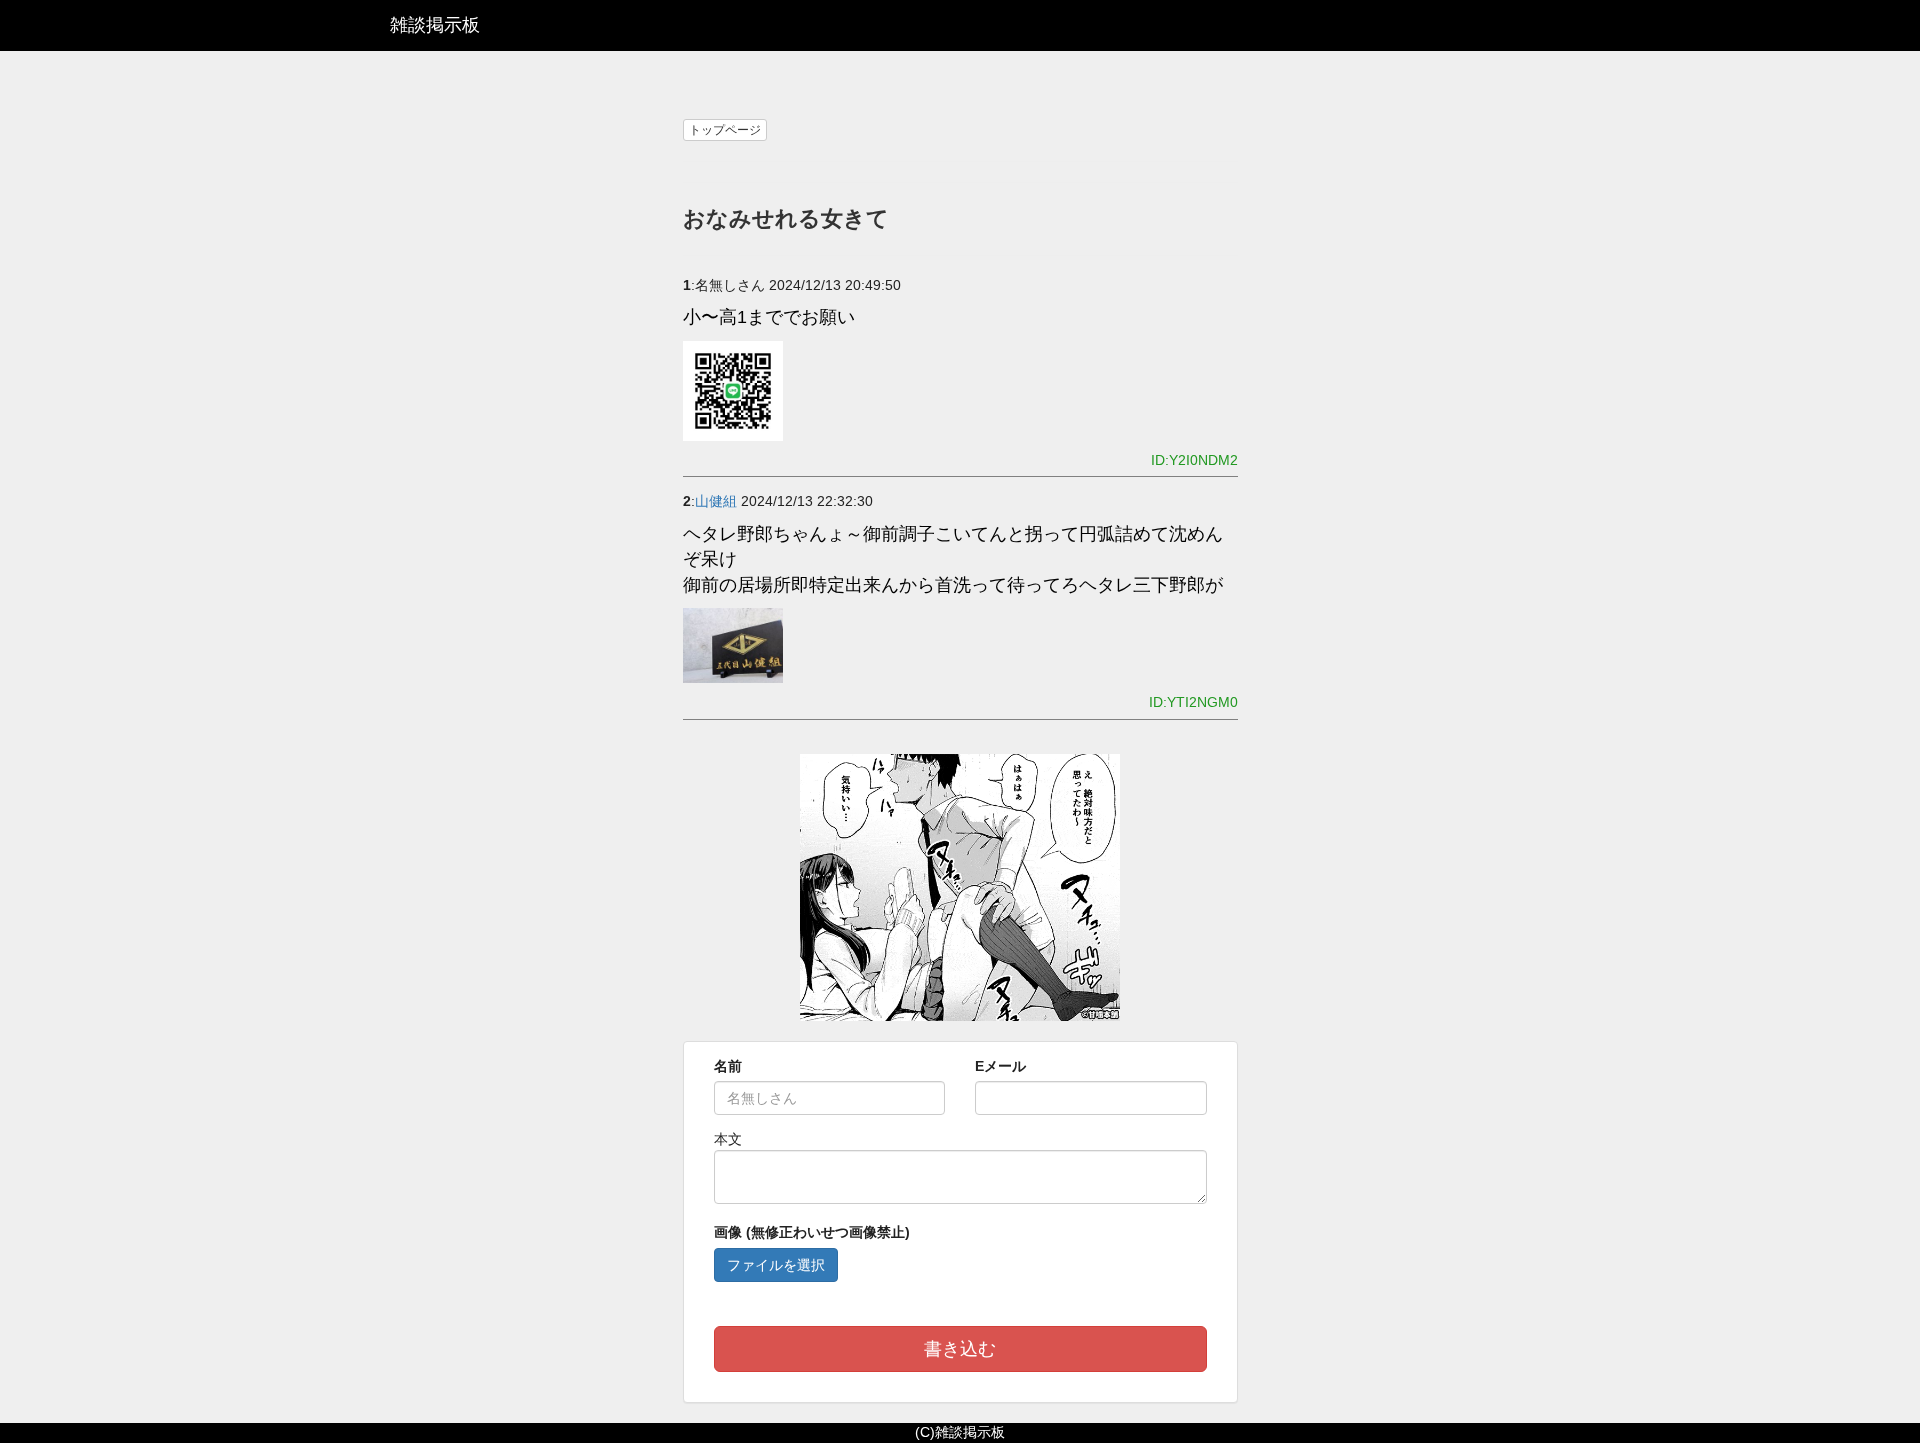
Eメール (1000, 1066)
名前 (728, 1066)
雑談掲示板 (435, 25)
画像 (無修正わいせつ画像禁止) (812, 1232)
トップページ (725, 130)
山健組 (716, 501)
